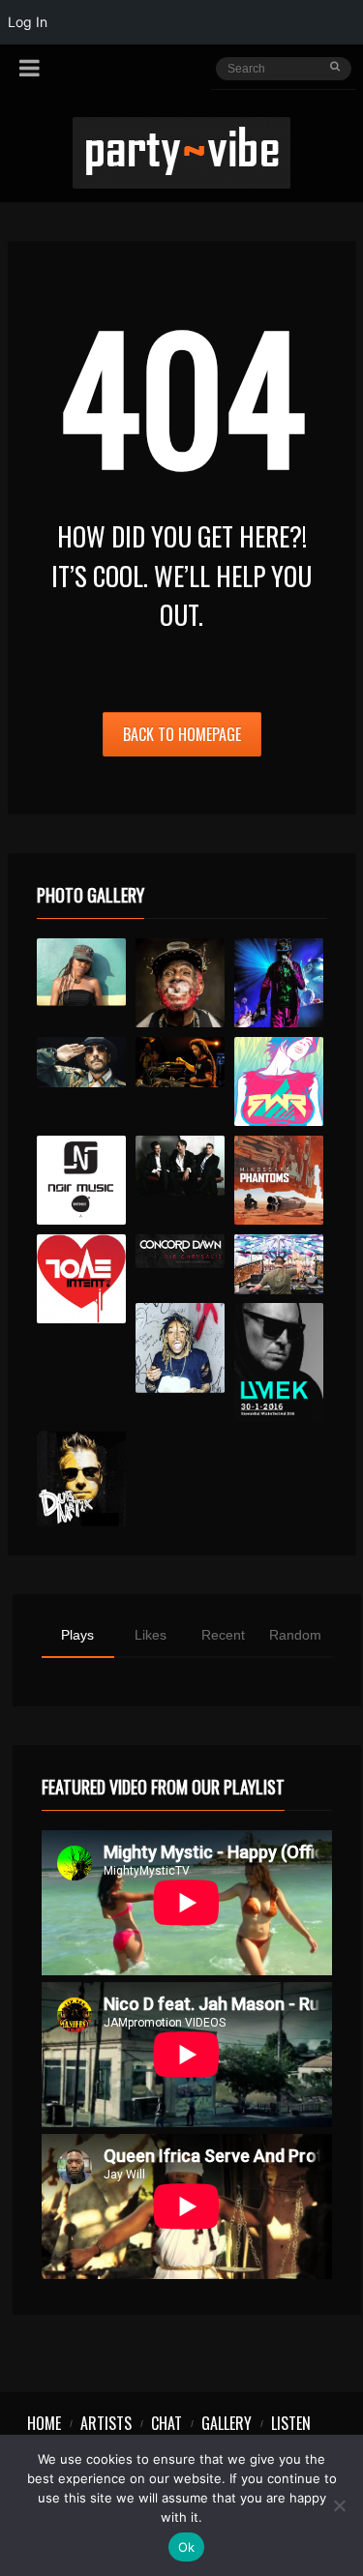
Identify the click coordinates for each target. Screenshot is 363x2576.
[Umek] (279, 1362)
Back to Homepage (182, 734)
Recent (223, 1635)
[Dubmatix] (82, 1478)
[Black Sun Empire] (279, 1181)
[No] (339, 2505)
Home (44, 2423)
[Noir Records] (82, 1181)
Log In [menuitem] (28, 22)
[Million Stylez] (82, 1062)
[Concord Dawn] (181, 1251)
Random (295, 1635)
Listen (291, 2423)
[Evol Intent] (82, 1279)
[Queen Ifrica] (82, 972)
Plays (77, 1635)
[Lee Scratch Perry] (181, 983)
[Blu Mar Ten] (181, 1166)
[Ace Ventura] (279, 1264)
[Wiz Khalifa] (181, 1348)
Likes (151, 1635)
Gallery (227, 2423)
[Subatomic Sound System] (279, 983)
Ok (187, 2547)
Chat (166, 2423)
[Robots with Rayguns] (279, 1082)
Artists (106, 2423)
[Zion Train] (181, 1062)
